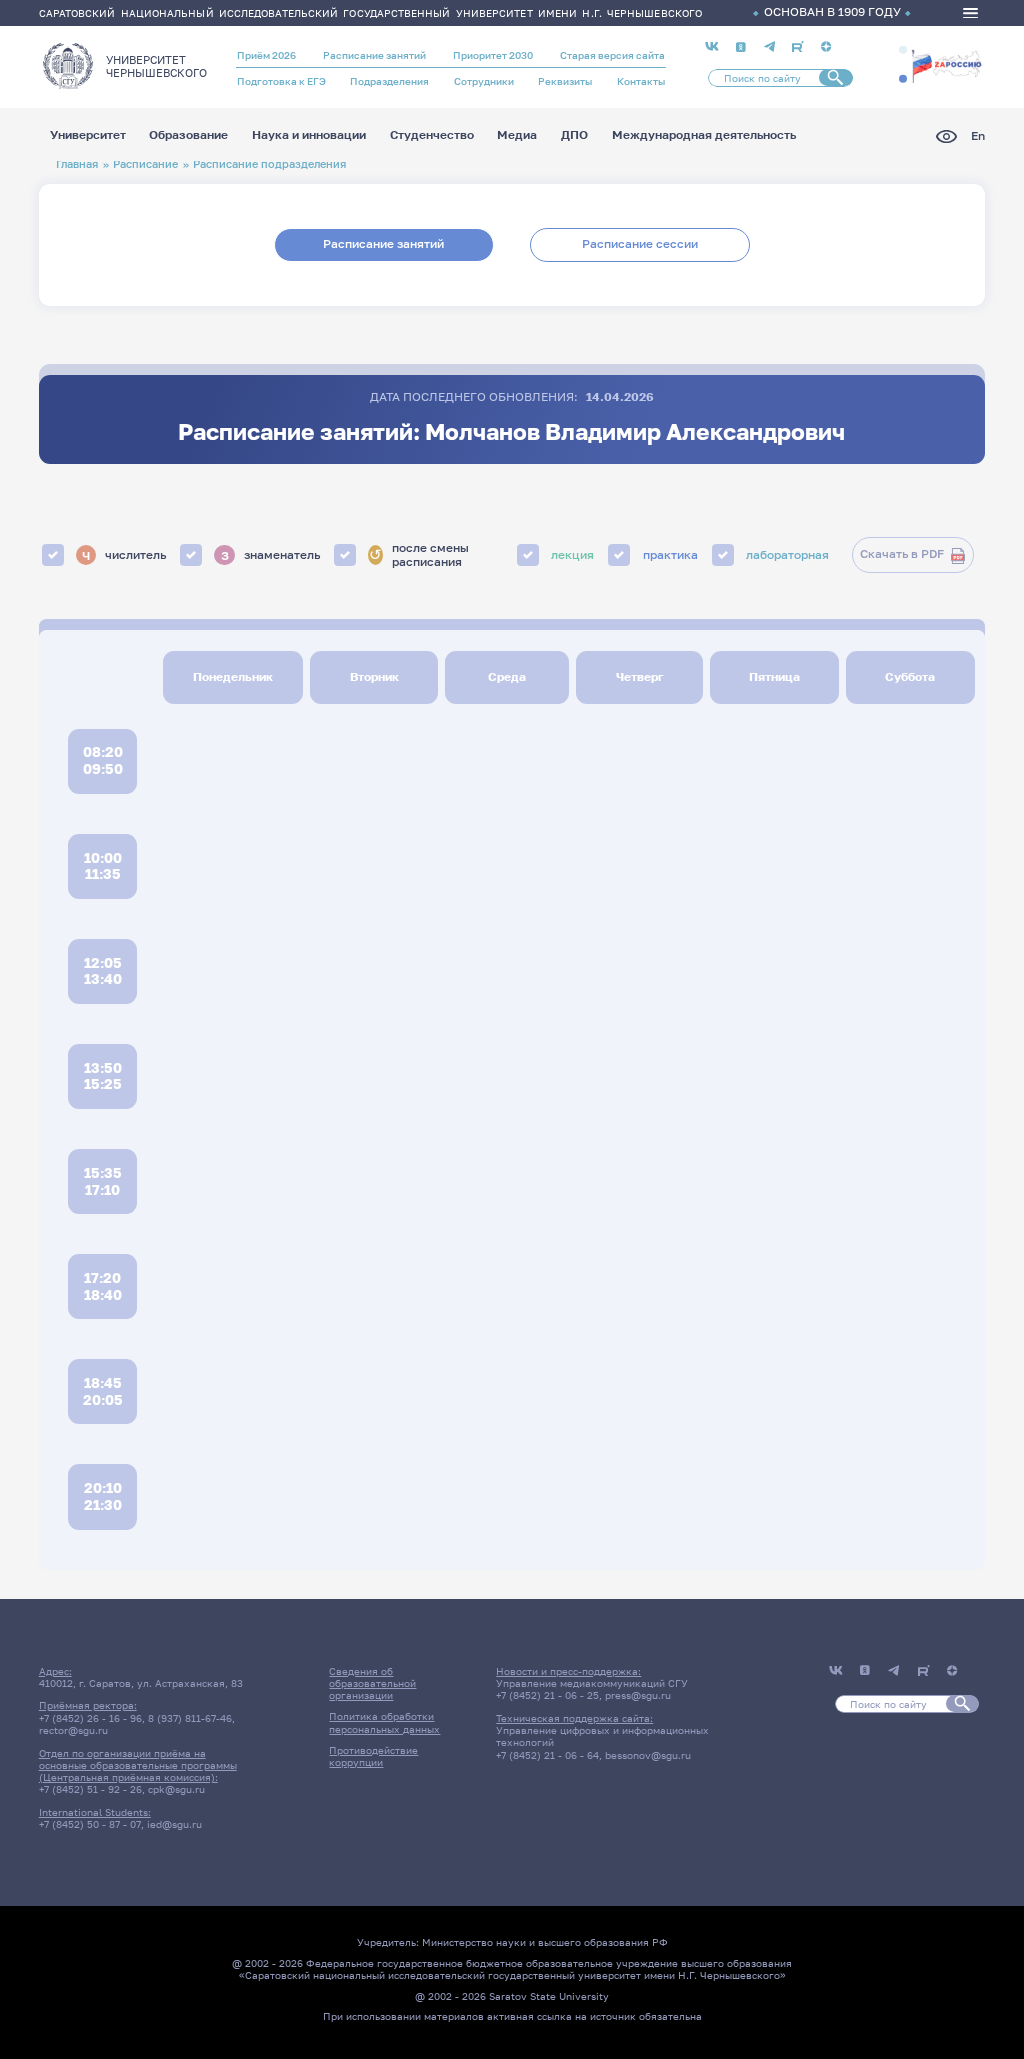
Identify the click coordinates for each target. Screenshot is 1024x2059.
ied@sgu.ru (174, 1824)
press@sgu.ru (638, 1695)
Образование (188, 136)
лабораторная (787, 555)
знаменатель (270, 554)
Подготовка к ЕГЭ (281, 81)
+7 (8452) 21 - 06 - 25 (547, 1695)
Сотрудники (484, 81)
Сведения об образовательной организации (372, 1683)
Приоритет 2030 (493, 55)
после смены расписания (419, 555)
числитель (124, 554)
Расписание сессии (640, 244)
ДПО (574, 136)
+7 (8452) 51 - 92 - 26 (90, 1789)
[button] (903, 50)
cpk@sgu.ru (176, 1789)
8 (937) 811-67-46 (190, 1718)
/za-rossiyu (946, 64)
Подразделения (389, 81)
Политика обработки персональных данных (384, 1722)
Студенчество (432, 136)
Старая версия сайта (612, 55)
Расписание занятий (374, 55)
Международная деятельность (704, 136)
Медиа (517, 136)
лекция (572, 555)
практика (670, 555)
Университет (88, 136)
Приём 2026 (266, 55)
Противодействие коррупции (373, 1756)
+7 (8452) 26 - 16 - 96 (90, 1718)
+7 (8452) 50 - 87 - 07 (90, 1824)
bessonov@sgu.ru (648, 1755)
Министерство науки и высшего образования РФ (545, 1942)
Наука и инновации (309, 136)
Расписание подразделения (269, 163)
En (978, 136)
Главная (77, 163)
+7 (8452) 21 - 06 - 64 (547, 1755)
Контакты (641, 81)
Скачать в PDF (902, 554)
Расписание (145, 163)
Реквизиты (565, 81)
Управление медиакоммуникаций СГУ (592, 1683)
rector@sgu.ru (73, 1730)
